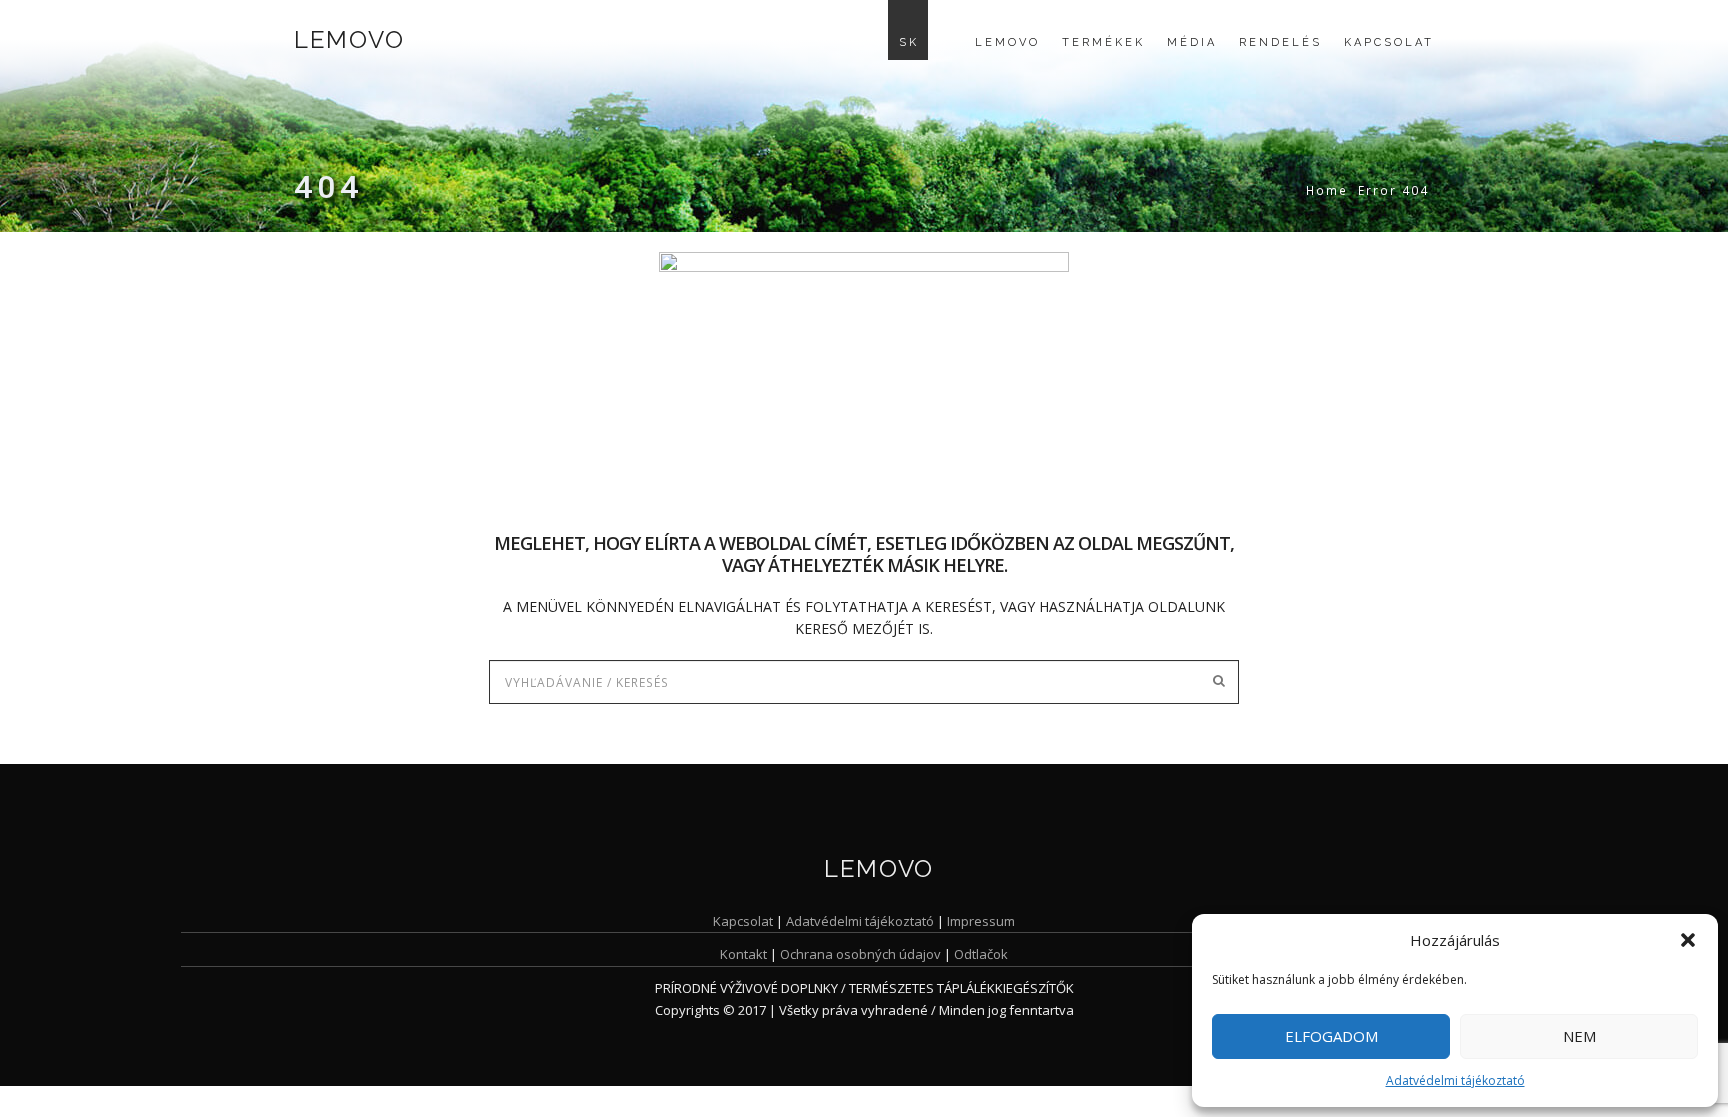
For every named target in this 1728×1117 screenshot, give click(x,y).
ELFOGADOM (1331, 1036)
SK (909, 42)
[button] (1688, 940)
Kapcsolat (1389, 42)
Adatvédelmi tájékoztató (1455, 1080)
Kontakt (743, 954)
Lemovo (349, 39)
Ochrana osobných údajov (860, 954)
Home (1327, 190)
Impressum (981, 921)
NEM (1579, 1036)
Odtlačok (981, 954)
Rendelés (1280, 42)
